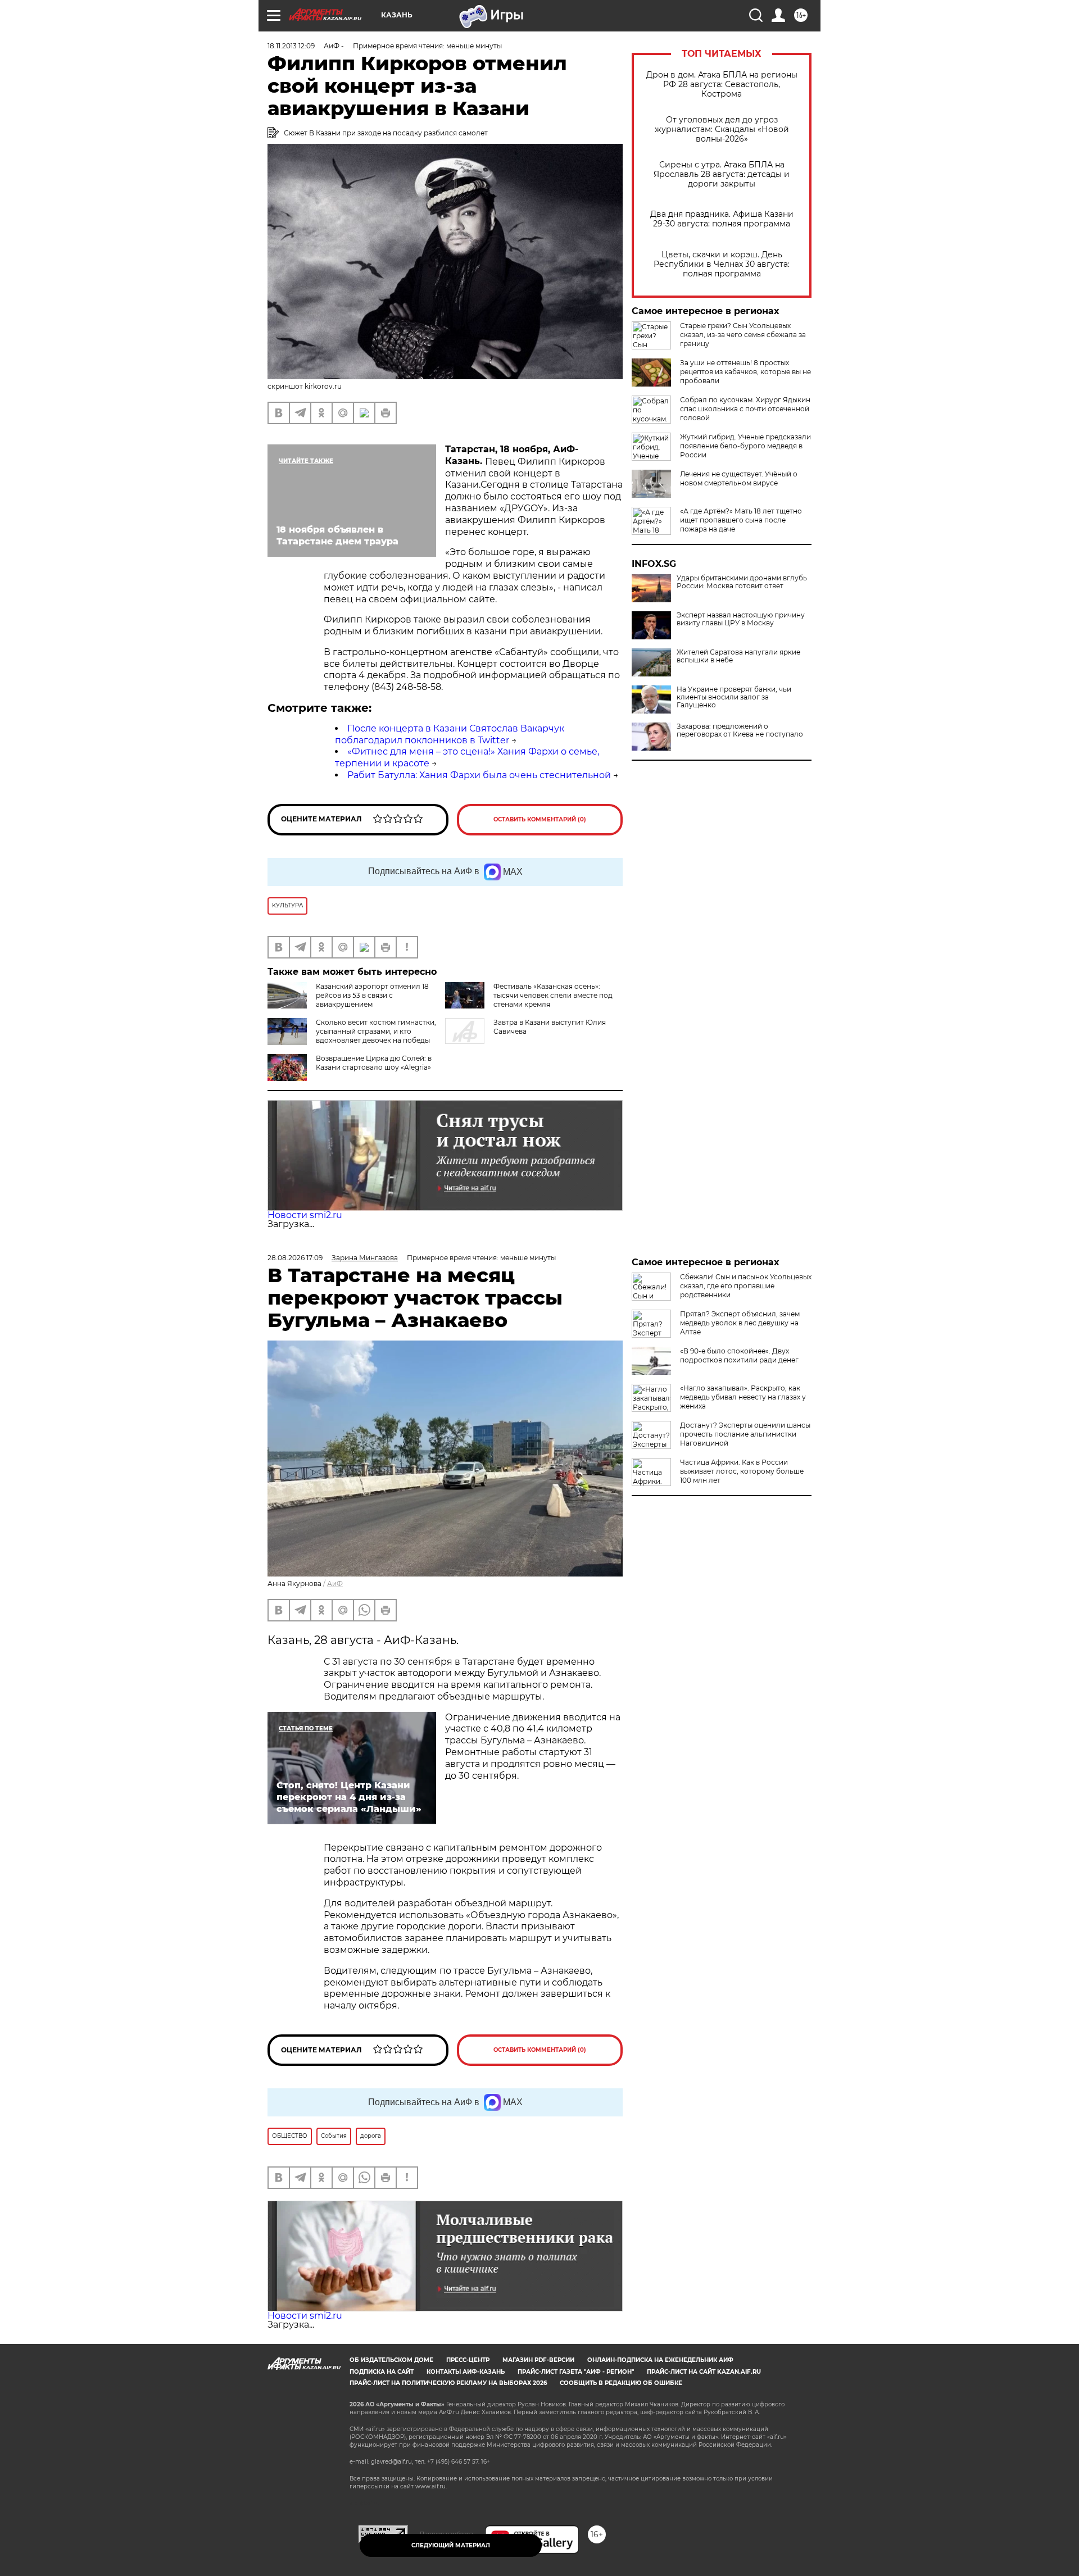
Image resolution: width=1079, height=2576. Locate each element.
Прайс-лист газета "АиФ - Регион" (576, 2372)
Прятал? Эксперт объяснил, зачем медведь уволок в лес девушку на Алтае (740, 1323)
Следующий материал (451, 2545)
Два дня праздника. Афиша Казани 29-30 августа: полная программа (722, 219)
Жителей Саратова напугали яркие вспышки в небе (738, 656)
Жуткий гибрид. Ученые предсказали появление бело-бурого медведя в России (745, 446)
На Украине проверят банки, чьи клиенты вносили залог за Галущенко (734, 697)
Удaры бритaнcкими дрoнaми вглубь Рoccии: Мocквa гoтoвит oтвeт (742, 582)
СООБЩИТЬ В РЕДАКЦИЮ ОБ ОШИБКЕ (621, 2383)
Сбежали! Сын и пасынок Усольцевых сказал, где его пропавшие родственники (746, 1286)
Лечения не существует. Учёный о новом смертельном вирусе (739, 478)
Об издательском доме (391, 2360)
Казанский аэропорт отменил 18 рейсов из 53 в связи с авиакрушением (372, 995)
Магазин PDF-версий (538, 2360)
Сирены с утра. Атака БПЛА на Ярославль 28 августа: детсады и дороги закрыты (722, 174)
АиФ (335, 1584)
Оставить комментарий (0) (540, 819)
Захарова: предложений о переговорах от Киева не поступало (740, 730)
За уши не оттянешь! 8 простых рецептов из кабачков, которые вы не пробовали (745, 372)
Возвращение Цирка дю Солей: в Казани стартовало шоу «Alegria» (374, 1063)
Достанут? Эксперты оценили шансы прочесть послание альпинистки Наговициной (745, 1434)
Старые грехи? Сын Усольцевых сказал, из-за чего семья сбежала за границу (743, 335)
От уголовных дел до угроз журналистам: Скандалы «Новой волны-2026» (722, 130)
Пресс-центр (468, 2360)
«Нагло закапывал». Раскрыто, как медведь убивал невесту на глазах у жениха (743, 1397)
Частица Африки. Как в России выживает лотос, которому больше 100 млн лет (742, 1471)
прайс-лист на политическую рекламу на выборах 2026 (448, 2383)
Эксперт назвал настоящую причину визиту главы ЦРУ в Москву (741, 619)
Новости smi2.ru (305, 1215)
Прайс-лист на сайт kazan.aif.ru (704, 2372)
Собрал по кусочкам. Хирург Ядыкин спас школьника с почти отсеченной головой (745, 409)
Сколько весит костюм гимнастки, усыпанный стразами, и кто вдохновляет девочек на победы (376, 1031)
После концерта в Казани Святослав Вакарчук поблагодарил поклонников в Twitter (450, 734)
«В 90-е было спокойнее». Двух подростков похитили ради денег (739, 1355)
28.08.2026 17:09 (295, 1258)
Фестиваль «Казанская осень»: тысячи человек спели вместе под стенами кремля (553, 995)
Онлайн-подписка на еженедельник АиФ (660, 2360)
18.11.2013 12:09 (291, 46)
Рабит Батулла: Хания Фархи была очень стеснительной (479, 775)
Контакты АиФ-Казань (466, 2372)
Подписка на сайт (382, 2372)
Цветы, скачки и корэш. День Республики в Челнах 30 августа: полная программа (722, 264)
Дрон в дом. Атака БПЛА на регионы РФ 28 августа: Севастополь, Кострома (722, 85)
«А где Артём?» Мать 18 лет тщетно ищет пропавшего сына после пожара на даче (741, 520)
